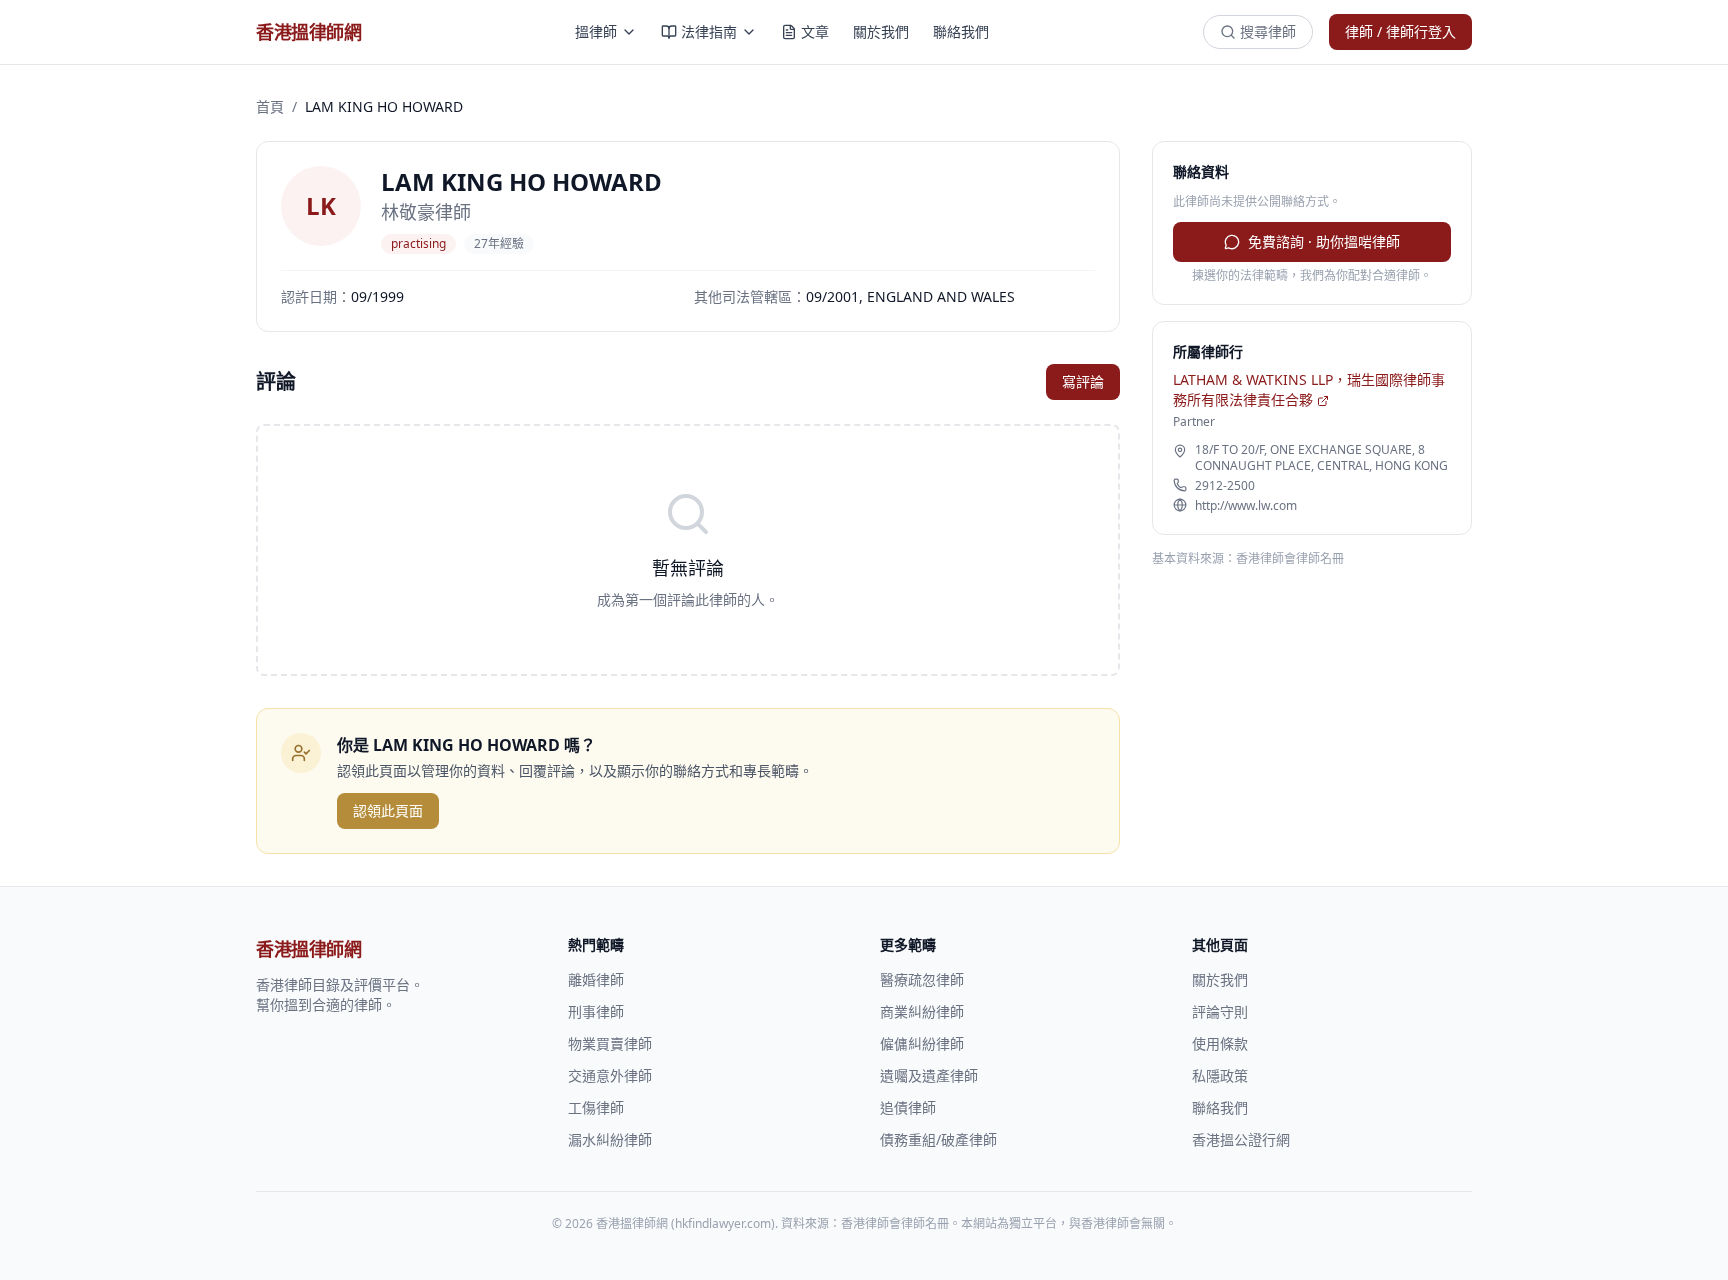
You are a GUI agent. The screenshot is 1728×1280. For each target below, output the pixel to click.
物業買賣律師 (610, 1043)
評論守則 (1220, 1011)
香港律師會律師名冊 (1290, 558)
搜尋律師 (1268, 31)
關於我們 (881, 31)
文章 (815, 31)
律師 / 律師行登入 (1400, 31)
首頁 (270, 106)
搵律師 (596, 31)
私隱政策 (1220, 1075)
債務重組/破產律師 (938, 1139)
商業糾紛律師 (922, 1011)
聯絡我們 (961, 31)
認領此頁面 (388, 810)
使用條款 (1220, 1043)
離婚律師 (596, 979)
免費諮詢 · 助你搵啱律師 (1324, 241)
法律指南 (709, 31)
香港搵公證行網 (1241, 1139)
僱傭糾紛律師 (922, 1043)
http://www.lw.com (1246, 506)
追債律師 (908, 1107)
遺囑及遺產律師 (929, 1075)
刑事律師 (596, 1011)
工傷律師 (596, 1107)
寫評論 (1083, 381)
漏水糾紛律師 (610, 1139)
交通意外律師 (610, 1075)
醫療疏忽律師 (922, 979)
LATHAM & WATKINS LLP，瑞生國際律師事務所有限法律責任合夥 (1309, 389)
